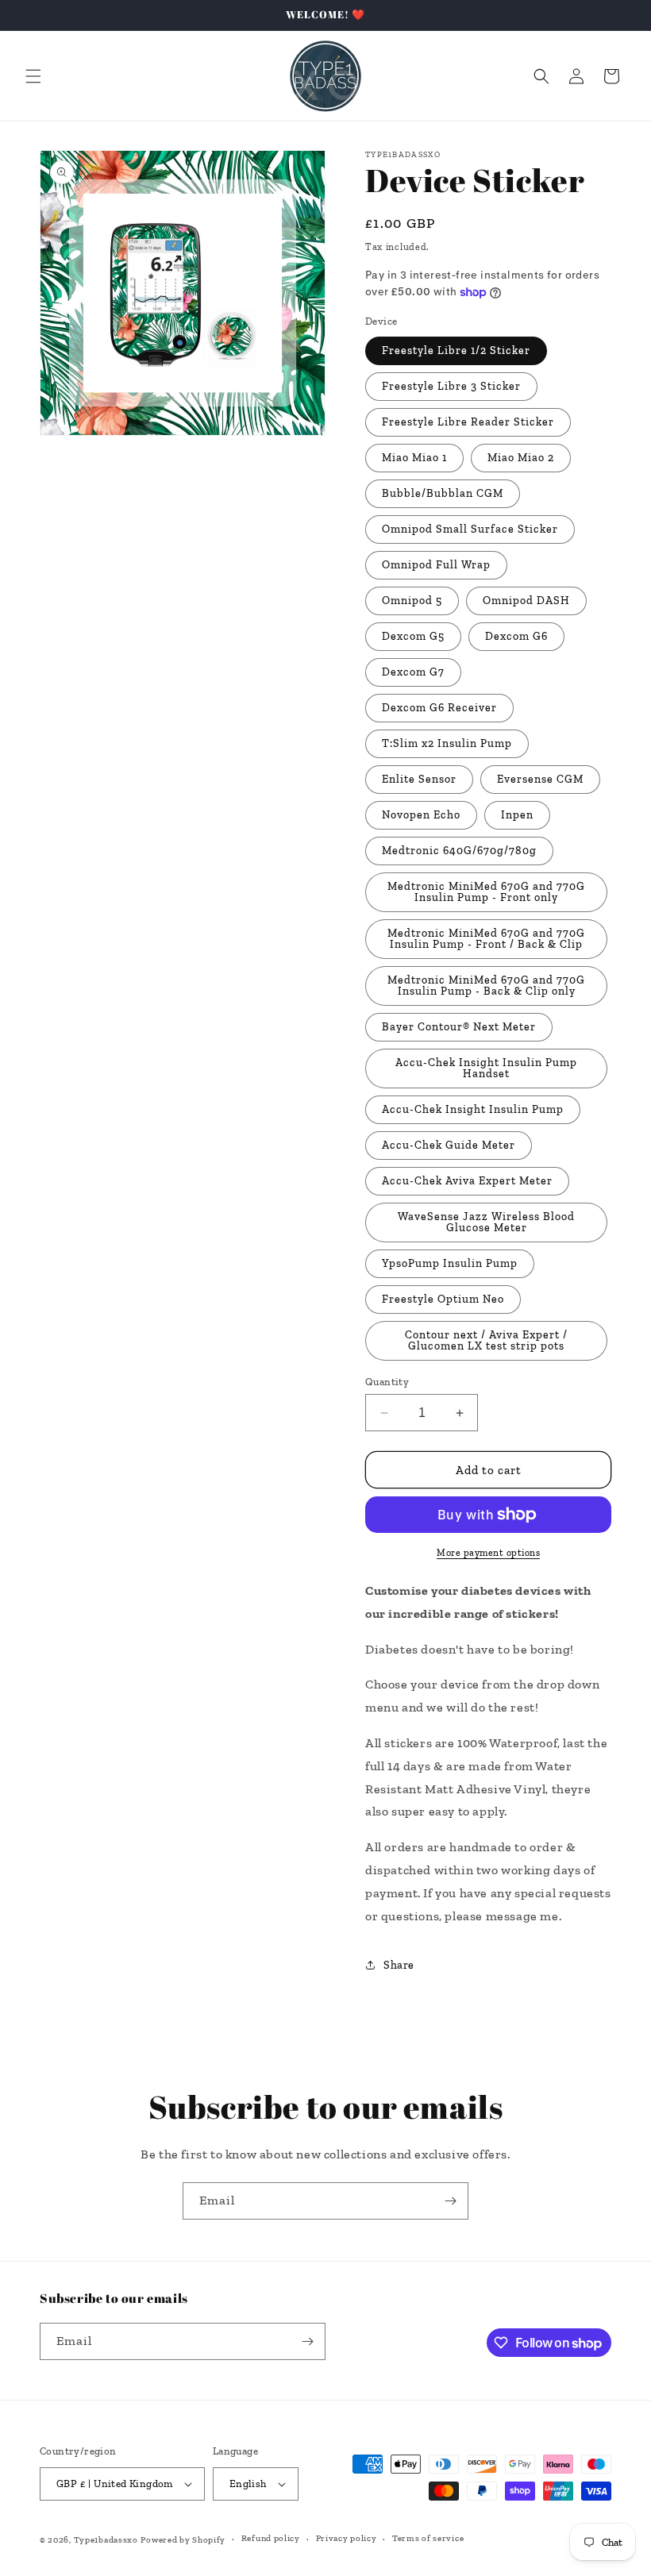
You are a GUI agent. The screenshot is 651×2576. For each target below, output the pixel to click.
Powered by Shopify (183, 2540)
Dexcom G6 (516, 636)
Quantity (387, 1382)
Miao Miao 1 (414, 458)
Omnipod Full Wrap (436, 565)
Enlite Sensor (419, 779)
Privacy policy (347, 2538)
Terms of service (428, 2538)
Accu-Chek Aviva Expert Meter (467, 1181)
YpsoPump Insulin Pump (450, 1263)
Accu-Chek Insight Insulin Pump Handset (486, 1068)
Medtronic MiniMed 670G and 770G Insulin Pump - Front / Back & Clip (486, 939)
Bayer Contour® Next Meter (459, 1027)
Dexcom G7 (413, 672)
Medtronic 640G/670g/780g (459, 851)
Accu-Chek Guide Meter (449, 1145)
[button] (33, 76)
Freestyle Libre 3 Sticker (451, 386)
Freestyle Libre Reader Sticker (468, 422)
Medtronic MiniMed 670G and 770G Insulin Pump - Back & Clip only (486, 986)
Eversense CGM (540, 779)
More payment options (488, 1553)
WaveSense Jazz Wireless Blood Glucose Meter (486, 1222)
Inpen (517, 815)
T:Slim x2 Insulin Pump (447, 743)
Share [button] (399, 1965)
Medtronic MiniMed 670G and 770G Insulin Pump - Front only (486, 892)
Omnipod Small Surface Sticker (470, 529)
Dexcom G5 (413, 636)
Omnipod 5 (412, 601)
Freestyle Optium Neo (443, 1299)
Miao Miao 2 (521, 458)
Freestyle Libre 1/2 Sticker (456, 350)
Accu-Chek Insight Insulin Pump (473, 1109)
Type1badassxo (106, 2540)
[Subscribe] (450, 2201)
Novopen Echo (421, 815)
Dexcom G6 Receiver (439, 708)
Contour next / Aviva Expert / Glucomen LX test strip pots (486, 1340)
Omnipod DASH (526, 601)
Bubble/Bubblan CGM (443, 493)
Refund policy (271, 2538)
